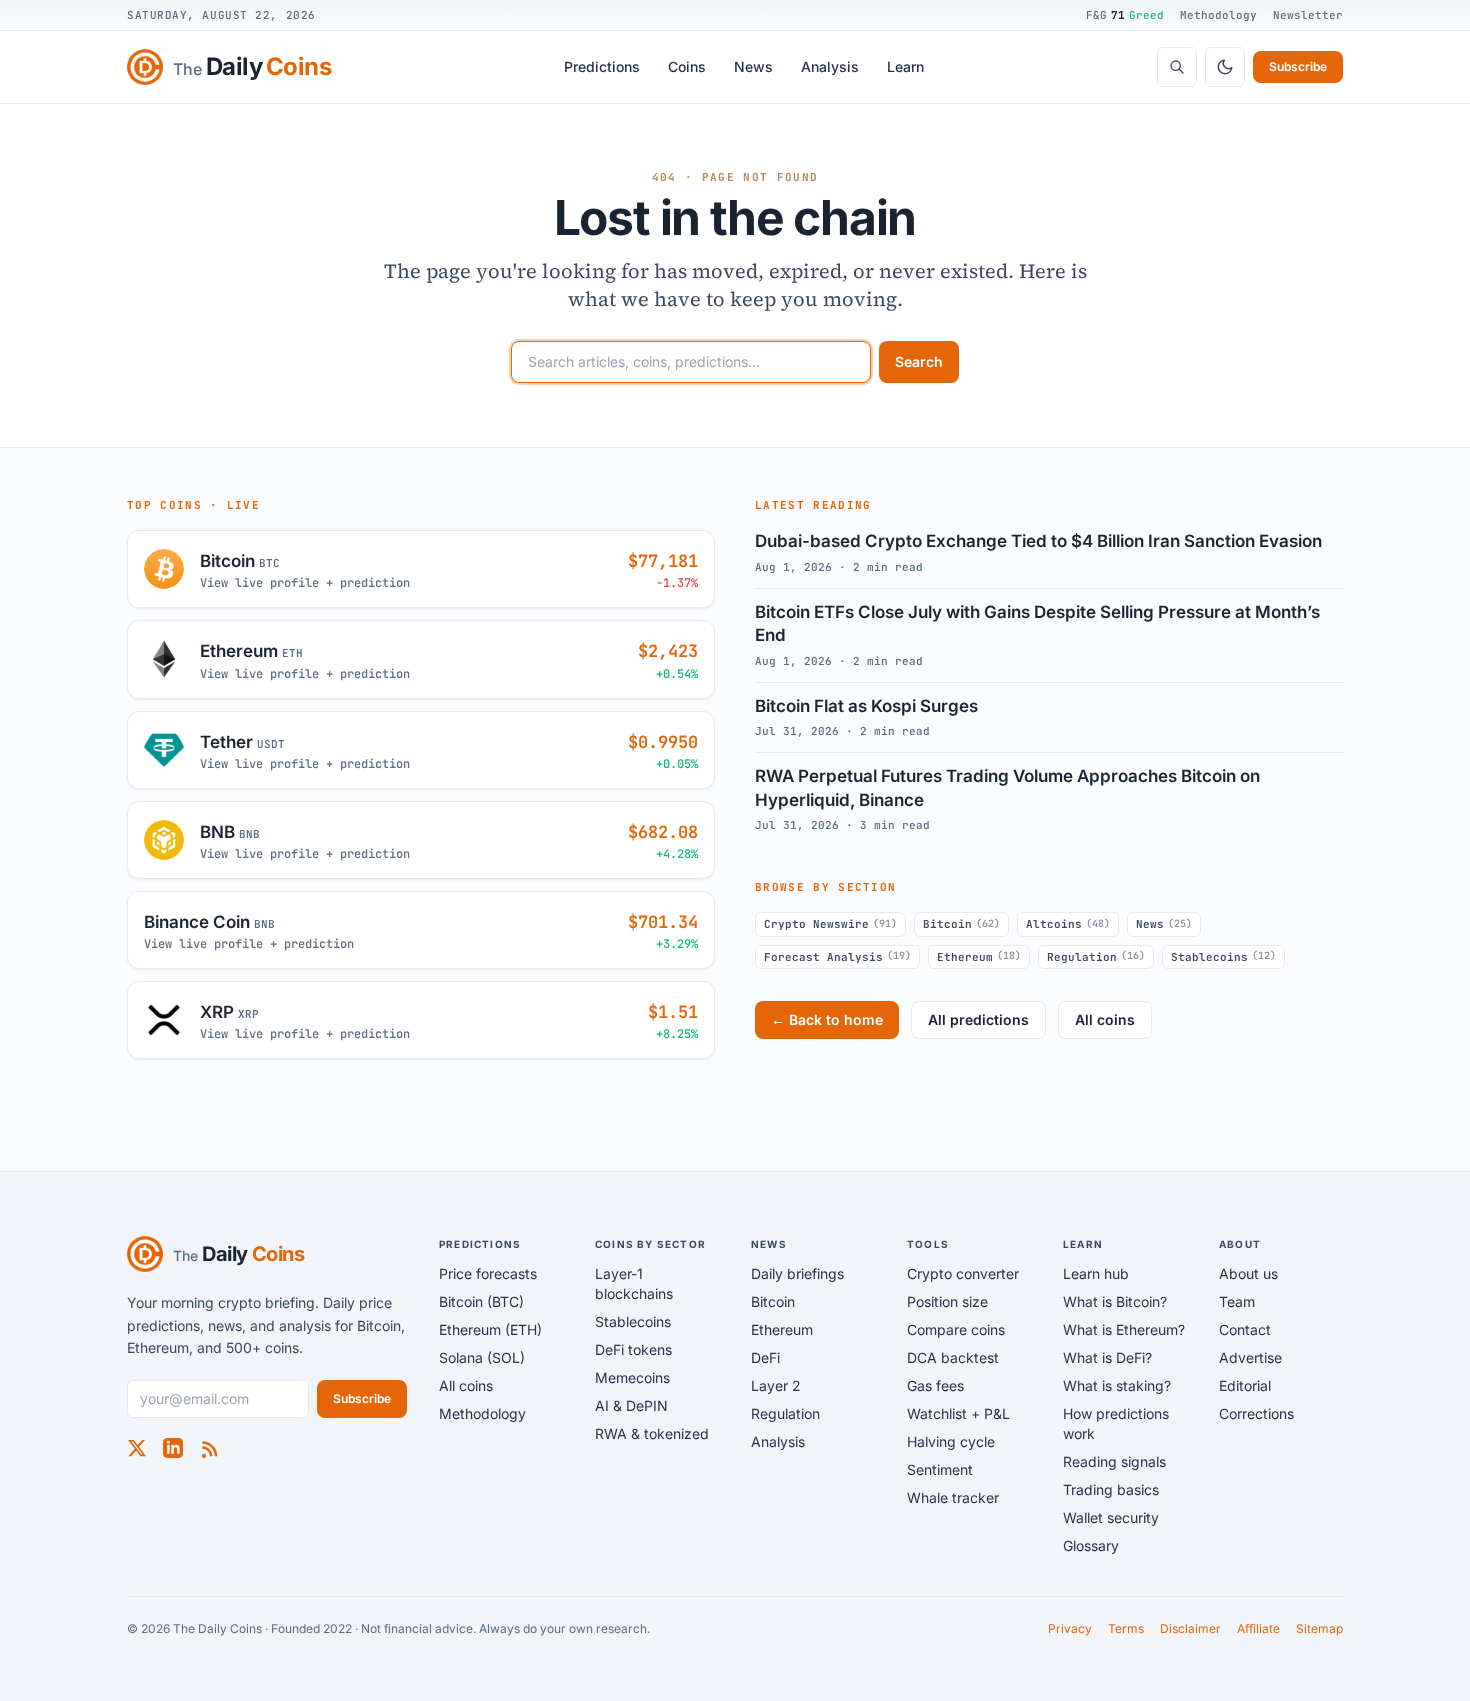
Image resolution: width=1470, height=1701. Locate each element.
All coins (1105, 1019)
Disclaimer (1190, 1628)
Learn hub (1096, 1273)
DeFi (765, 1357)
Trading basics (1111, 1489)
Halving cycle (951, 1441)
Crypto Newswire (830, 924)
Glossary (1091, 1545)
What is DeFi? (1107, 1357)
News (753, 66)
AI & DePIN (631, 1405)
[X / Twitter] (137, 1448)
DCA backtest (953, 1357)
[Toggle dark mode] (1225, 67)
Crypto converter (963, 1273)
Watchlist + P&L (958, 1413)
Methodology (1218, 15)
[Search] (1177, 67)
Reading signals (1114, 1461)
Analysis (830, 66)
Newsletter (1308, 15)
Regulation (1096, 956)
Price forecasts (488, 1273)
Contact (1245, 1329)
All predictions (978, 1019)
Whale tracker (953, 1497)
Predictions (602, 66)
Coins (687, 66)
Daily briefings (797, 1273)
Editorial (1245, 1385)
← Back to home (827, 1019)
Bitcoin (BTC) (481, 1301)
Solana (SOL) (482, 1357)
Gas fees (935, 1385)
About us (1248, 1273)
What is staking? (1117, 1385)
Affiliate (1258, 1628)
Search (919, 361)
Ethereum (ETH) (490, 1329)
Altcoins (1068, 924)
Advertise (1250, 1357)
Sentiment (940, 1469)
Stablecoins (1223, 956)
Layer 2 (776, 1385)
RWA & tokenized (652, 1433)
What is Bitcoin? (1115, 1301)
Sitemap (1319, 1628)
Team (1237, 1301)
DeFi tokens (633, 1349)
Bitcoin (961, 924)
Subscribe (1298, 66)
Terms (1126, 1628)
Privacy (1070, 1628)
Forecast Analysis (837, 956)
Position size (947, 1301)
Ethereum (979, 956)
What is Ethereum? (1124, 1329)
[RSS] (209, 1448)
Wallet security (1111, 1517)
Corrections (1256, 1413)
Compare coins (956, 1329)
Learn (905, 66)
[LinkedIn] (173, 1448)
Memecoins (632, 1377)
